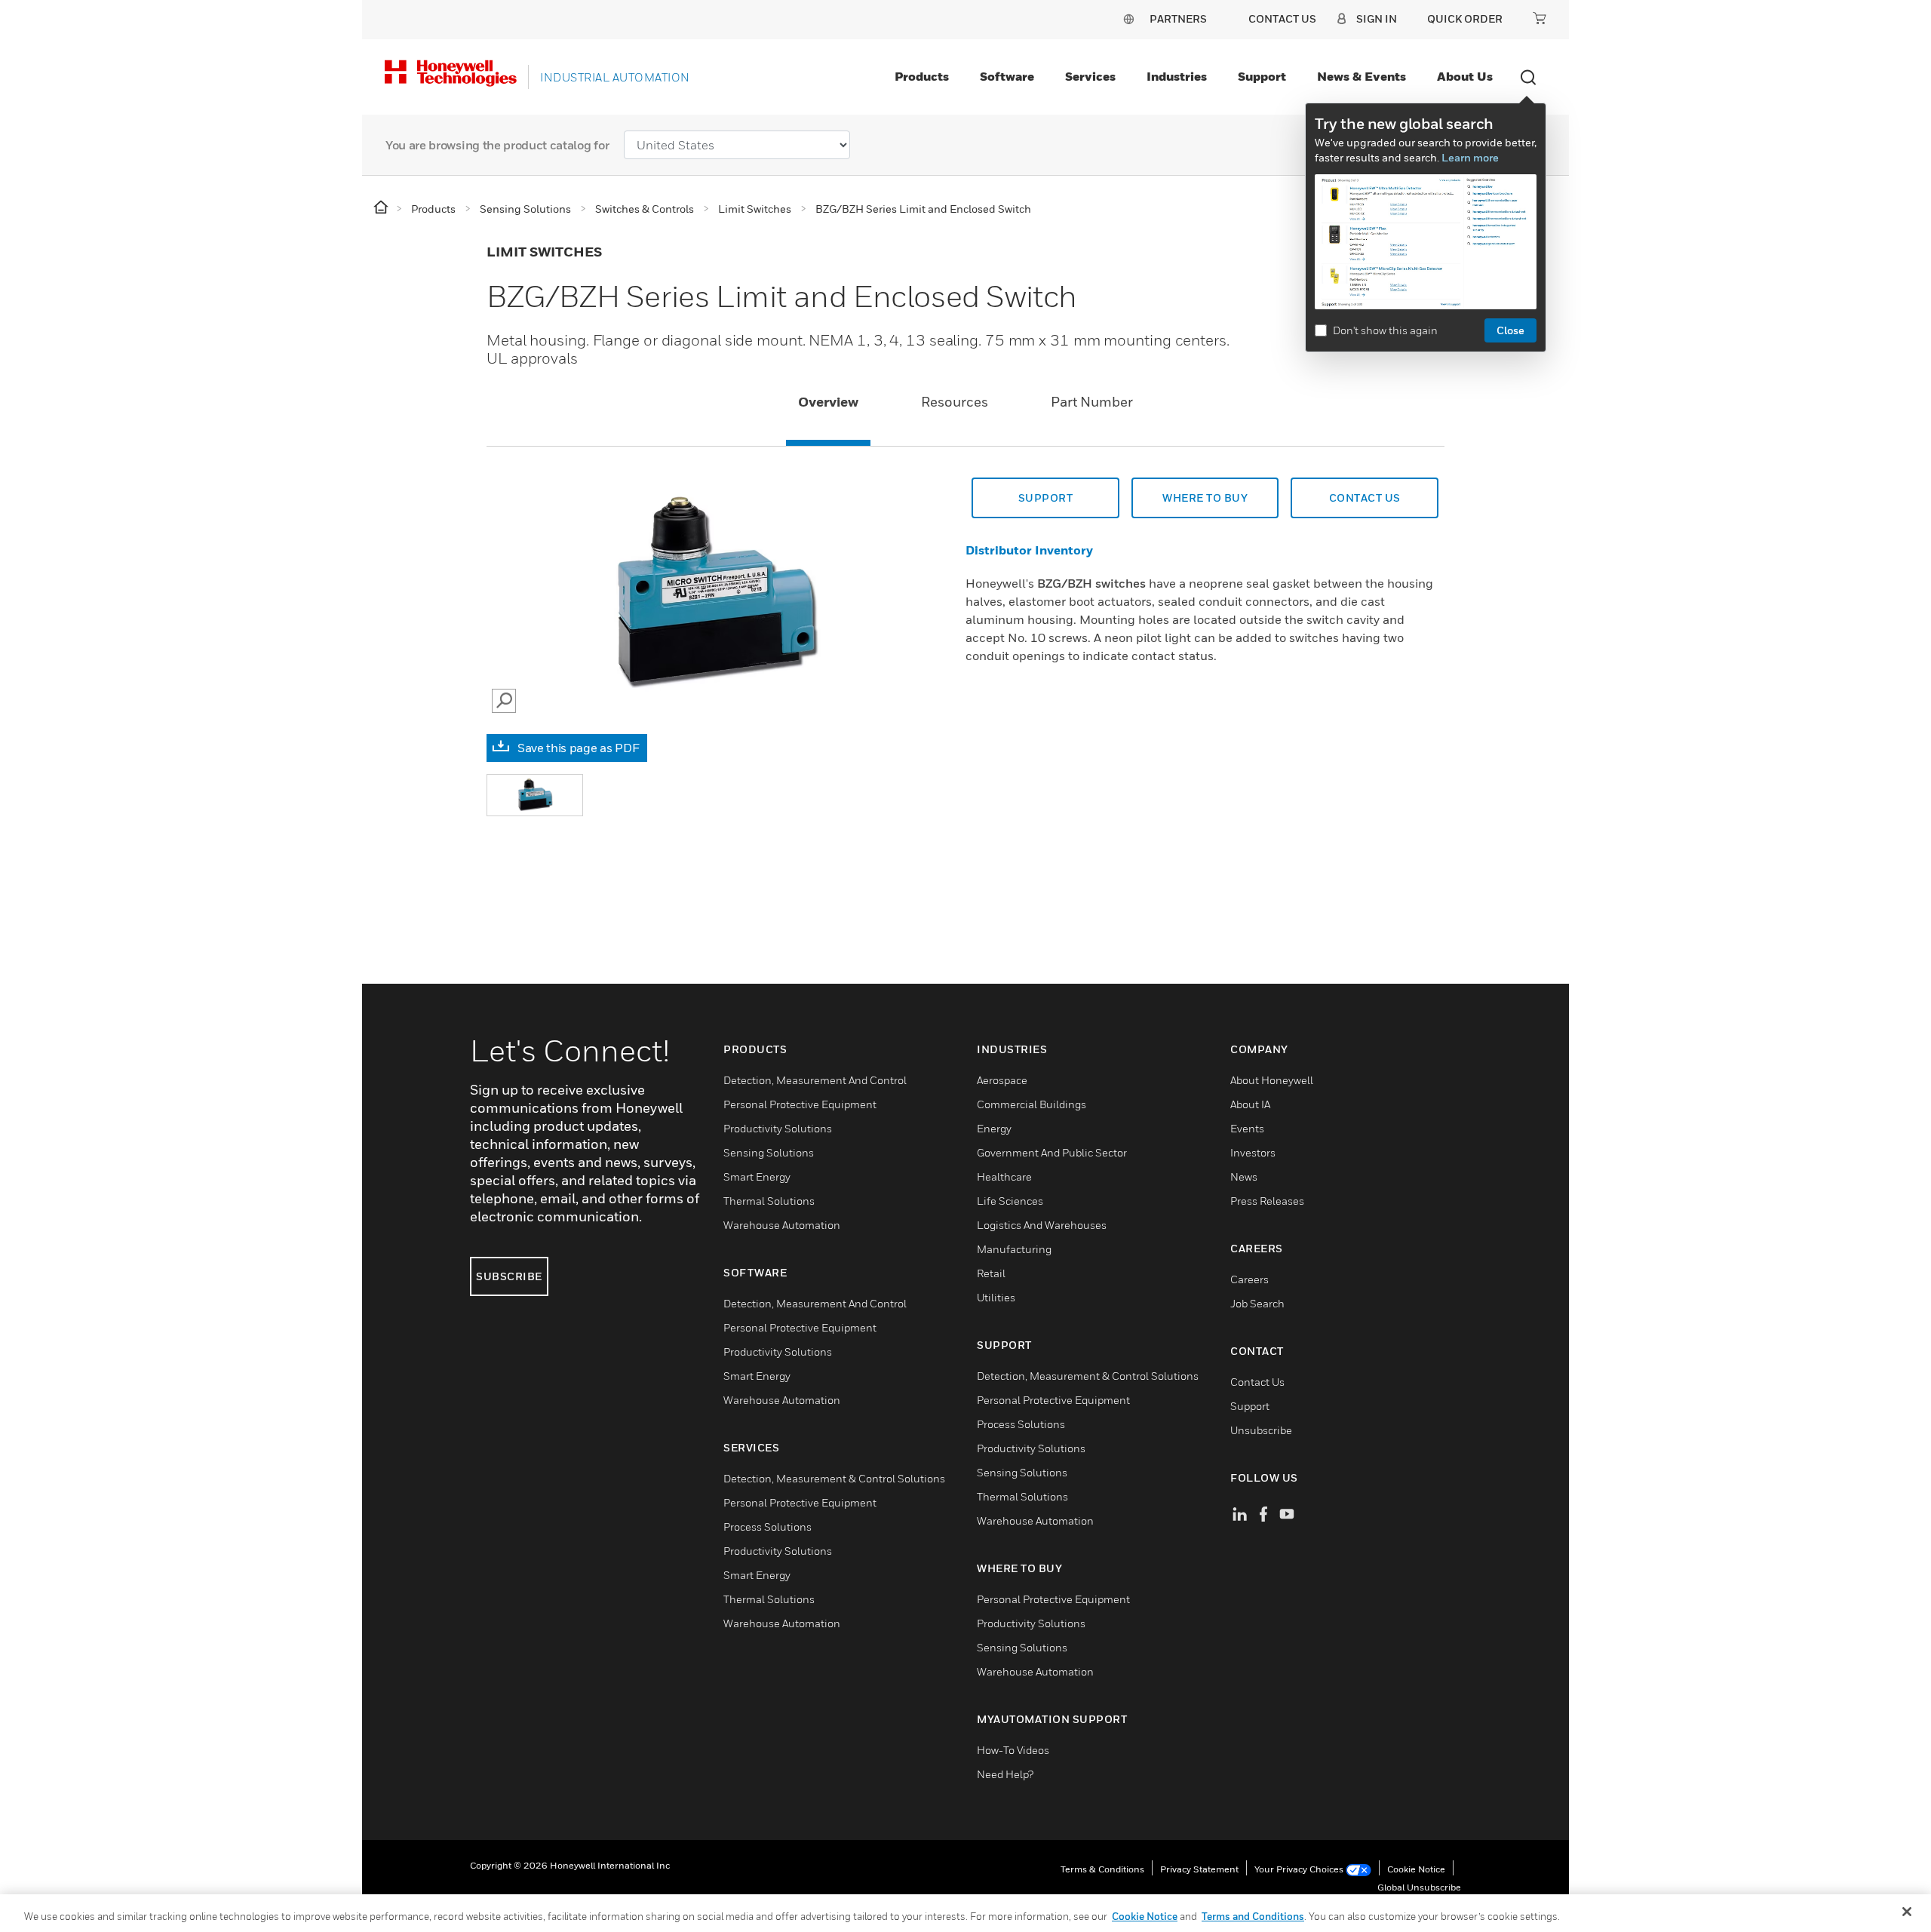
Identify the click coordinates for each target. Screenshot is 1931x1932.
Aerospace (1002, 1080)
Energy (994, 1128)
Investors (1253, 1152)
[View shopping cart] (1540, 18)
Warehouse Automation (782, 1225)
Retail (991, 1273)
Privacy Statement (1199, 1869)
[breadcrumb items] (382, 208)
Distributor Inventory (1029, 550)
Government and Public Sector (1052, 1152)
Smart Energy (757, 1176)
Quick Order (1465, 18)
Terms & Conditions (1102, 1869)
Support (1262, 76)
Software (1007, 76)
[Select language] (1128, 18)
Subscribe (509, 1276)
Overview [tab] (828, 402)
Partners (1178, 18)
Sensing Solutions (769, 1152)
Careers (1249, 1279)
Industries (1177, 76)
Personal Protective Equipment (800, 1104)
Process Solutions (767, 1527)
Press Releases (1267, 1201)
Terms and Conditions (1253, 1916)
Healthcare (1004, 1176)
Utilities (996, 1297)
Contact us (1365, 498)
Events (1247, 1128)
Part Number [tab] (1092, 402)
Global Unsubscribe (1419, 1887)
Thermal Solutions (769, 1201)
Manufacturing (1014, 1249)
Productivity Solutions (778, 1128)
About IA (1250, 1104)
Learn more (1470, 157)
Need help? (1005, 1774)
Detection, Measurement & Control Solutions (834, 1478)
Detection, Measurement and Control (815, 1080)
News (1244, 1176)
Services (1090, 76)
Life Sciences (1010, 1201)
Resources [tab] (955, 402)
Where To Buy (1205, 498)
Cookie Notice (1416, 1869)
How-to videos (1013, 1750)
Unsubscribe (1261, 1430)
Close (1510, 330)
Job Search (1257, 1303)
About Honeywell (1272, 1080)
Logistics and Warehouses (1042, 1225)
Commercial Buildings (1032, 1104)
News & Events (1362, 76)
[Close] (1907, 1912)
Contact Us (1257, 1382)
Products (922, 76)
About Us (1465, 76)
